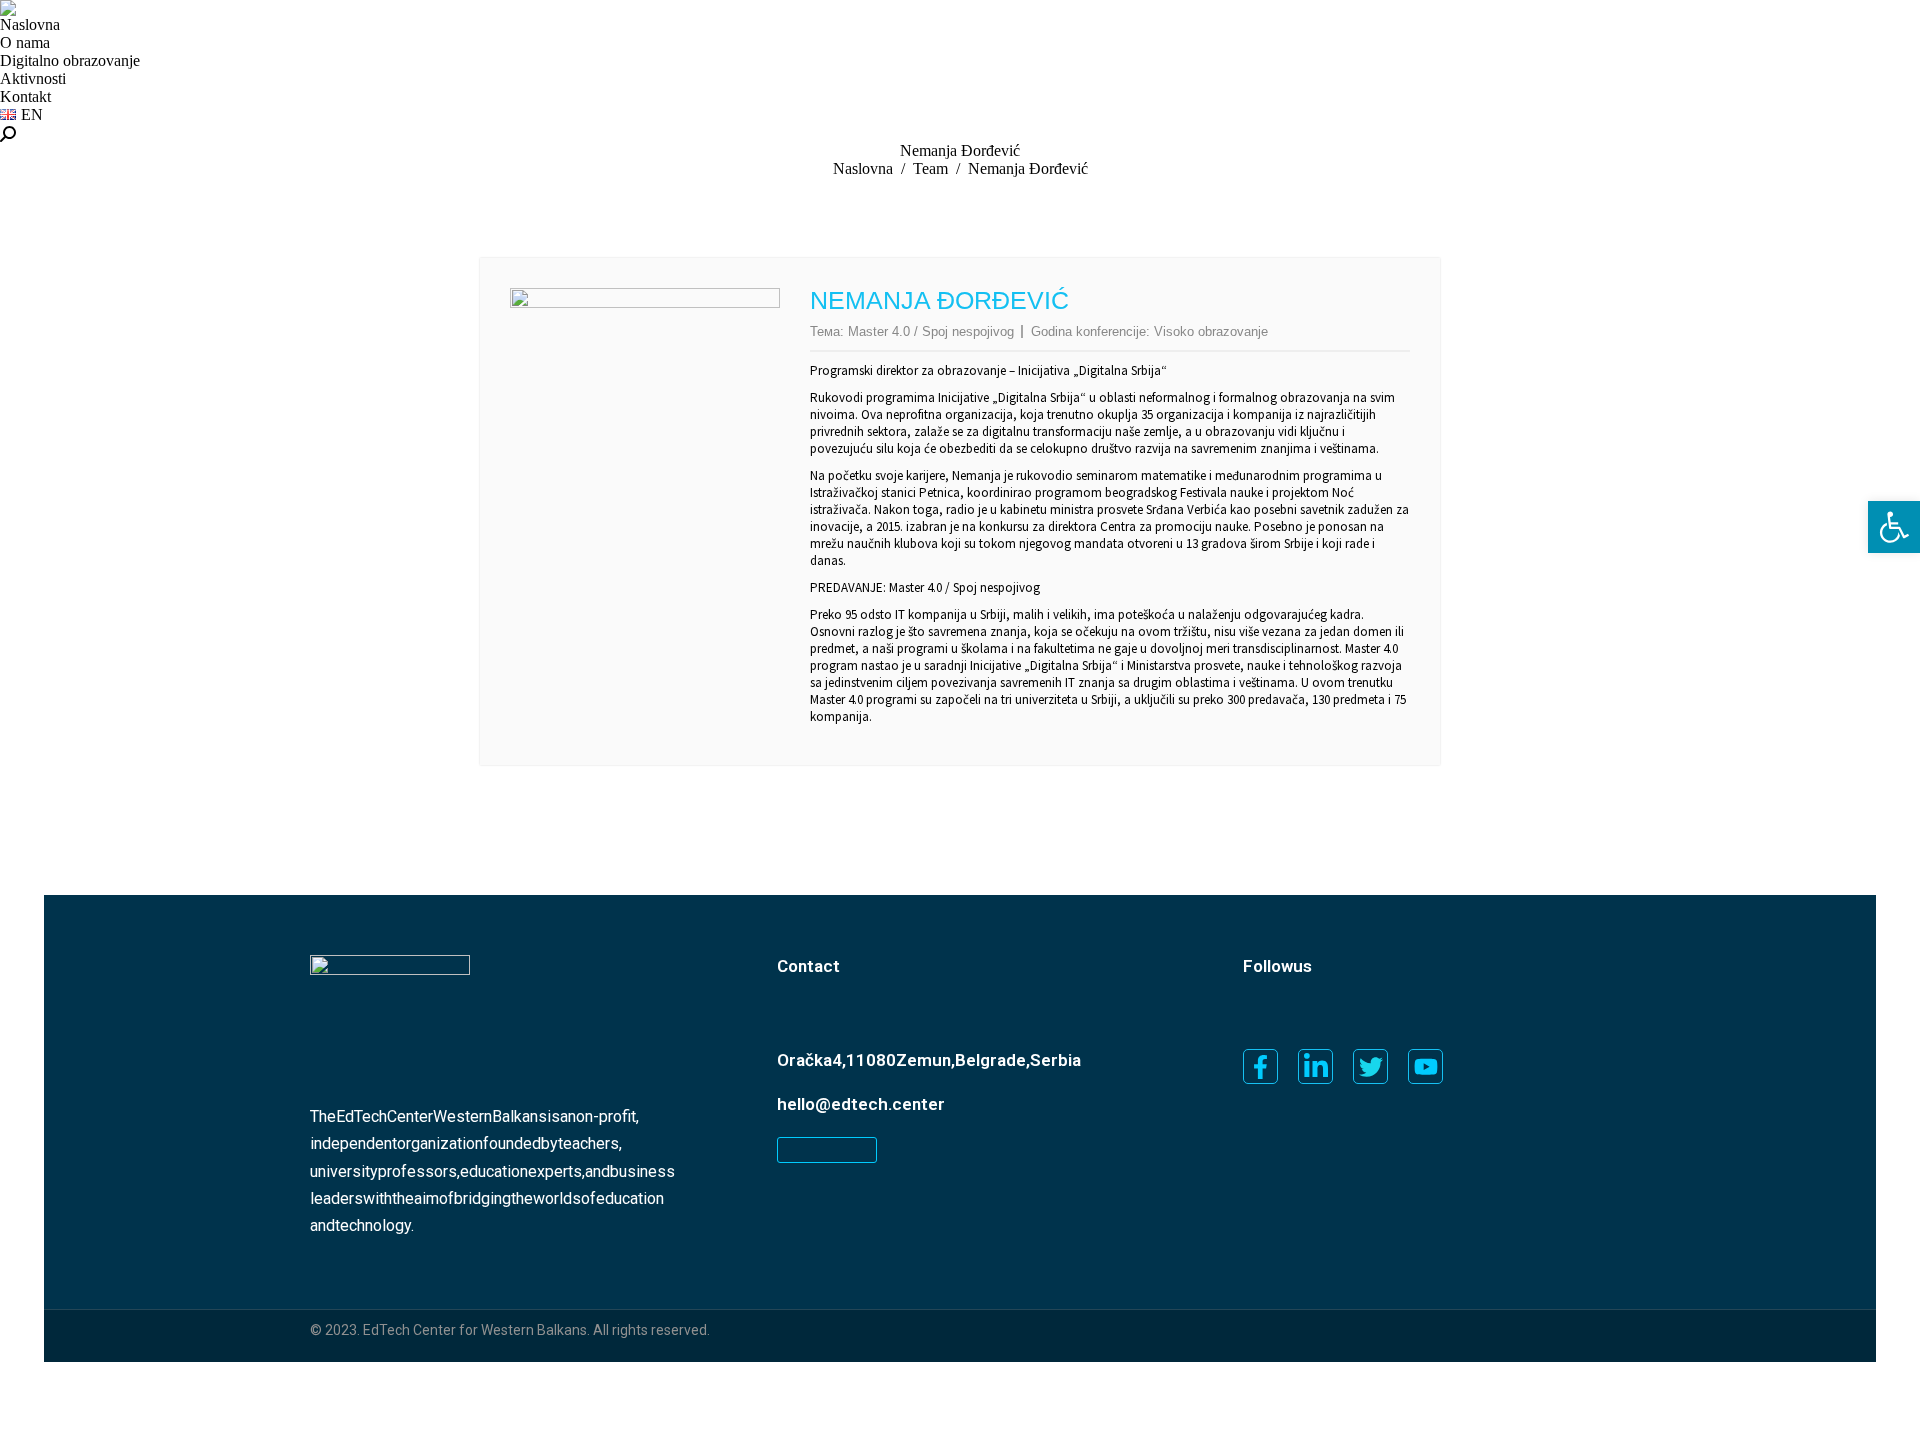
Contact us (827, 1150)
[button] (1894, 527)
